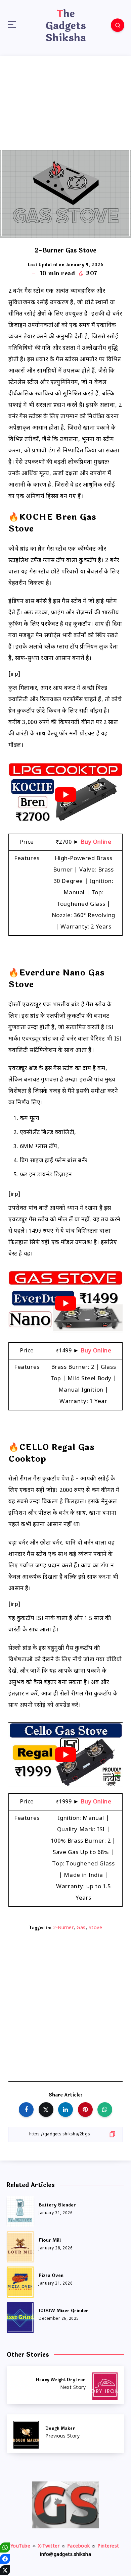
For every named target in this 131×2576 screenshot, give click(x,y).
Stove (96, 1928)
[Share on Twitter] (46, 2110)
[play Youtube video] (65, 795)
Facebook (79, 2546)
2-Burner (63, 1928)
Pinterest (108, 2546)
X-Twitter (49, 2546)
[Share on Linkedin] (65, 2110)
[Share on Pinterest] (85, 2110)
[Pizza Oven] (20, 2281)
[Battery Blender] (20, 2210)
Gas (81, 1928)
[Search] (118, 25)
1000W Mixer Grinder (63, 2311)
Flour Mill (50, 2240)
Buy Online (96, 842)
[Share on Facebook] (26, 2110)
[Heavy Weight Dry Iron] (65, 2385)
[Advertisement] (65, 103)
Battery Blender (57, 2205)
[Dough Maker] (65, 2434)
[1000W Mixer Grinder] (20, 2316)
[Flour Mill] (20, 2246)
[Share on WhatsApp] (105, 2110)
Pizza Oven (51, 2276)
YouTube (20, 2546)
